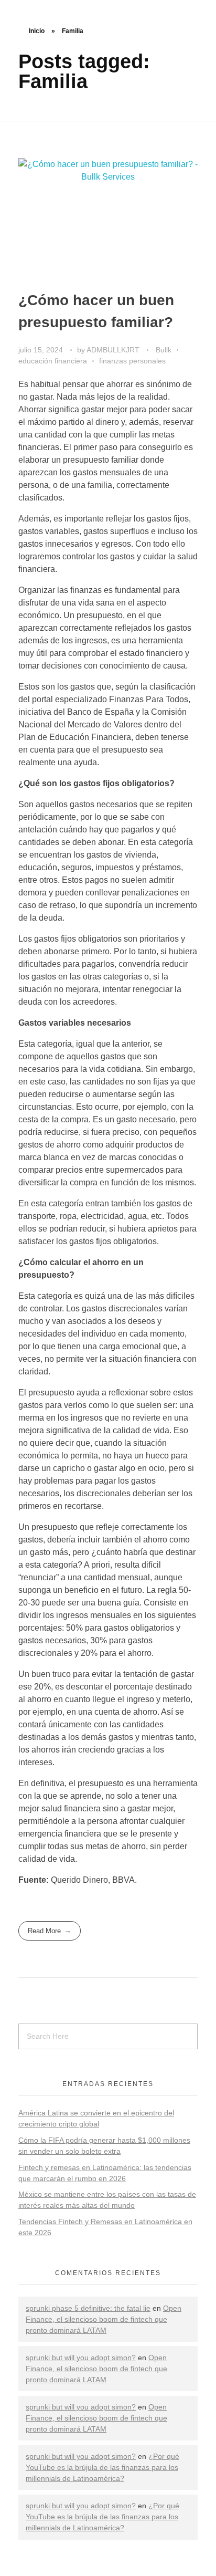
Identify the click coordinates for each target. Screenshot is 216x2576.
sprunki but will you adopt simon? (81, 2358)
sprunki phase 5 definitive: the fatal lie (88, 2308)
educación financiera (53, 361)
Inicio (37, 31)
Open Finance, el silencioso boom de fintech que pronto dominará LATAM (104, 2319)
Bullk (164, 350)
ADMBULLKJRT (114, 350)
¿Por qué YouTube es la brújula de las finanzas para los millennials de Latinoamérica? (102, 2467)
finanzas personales (132, 361)
